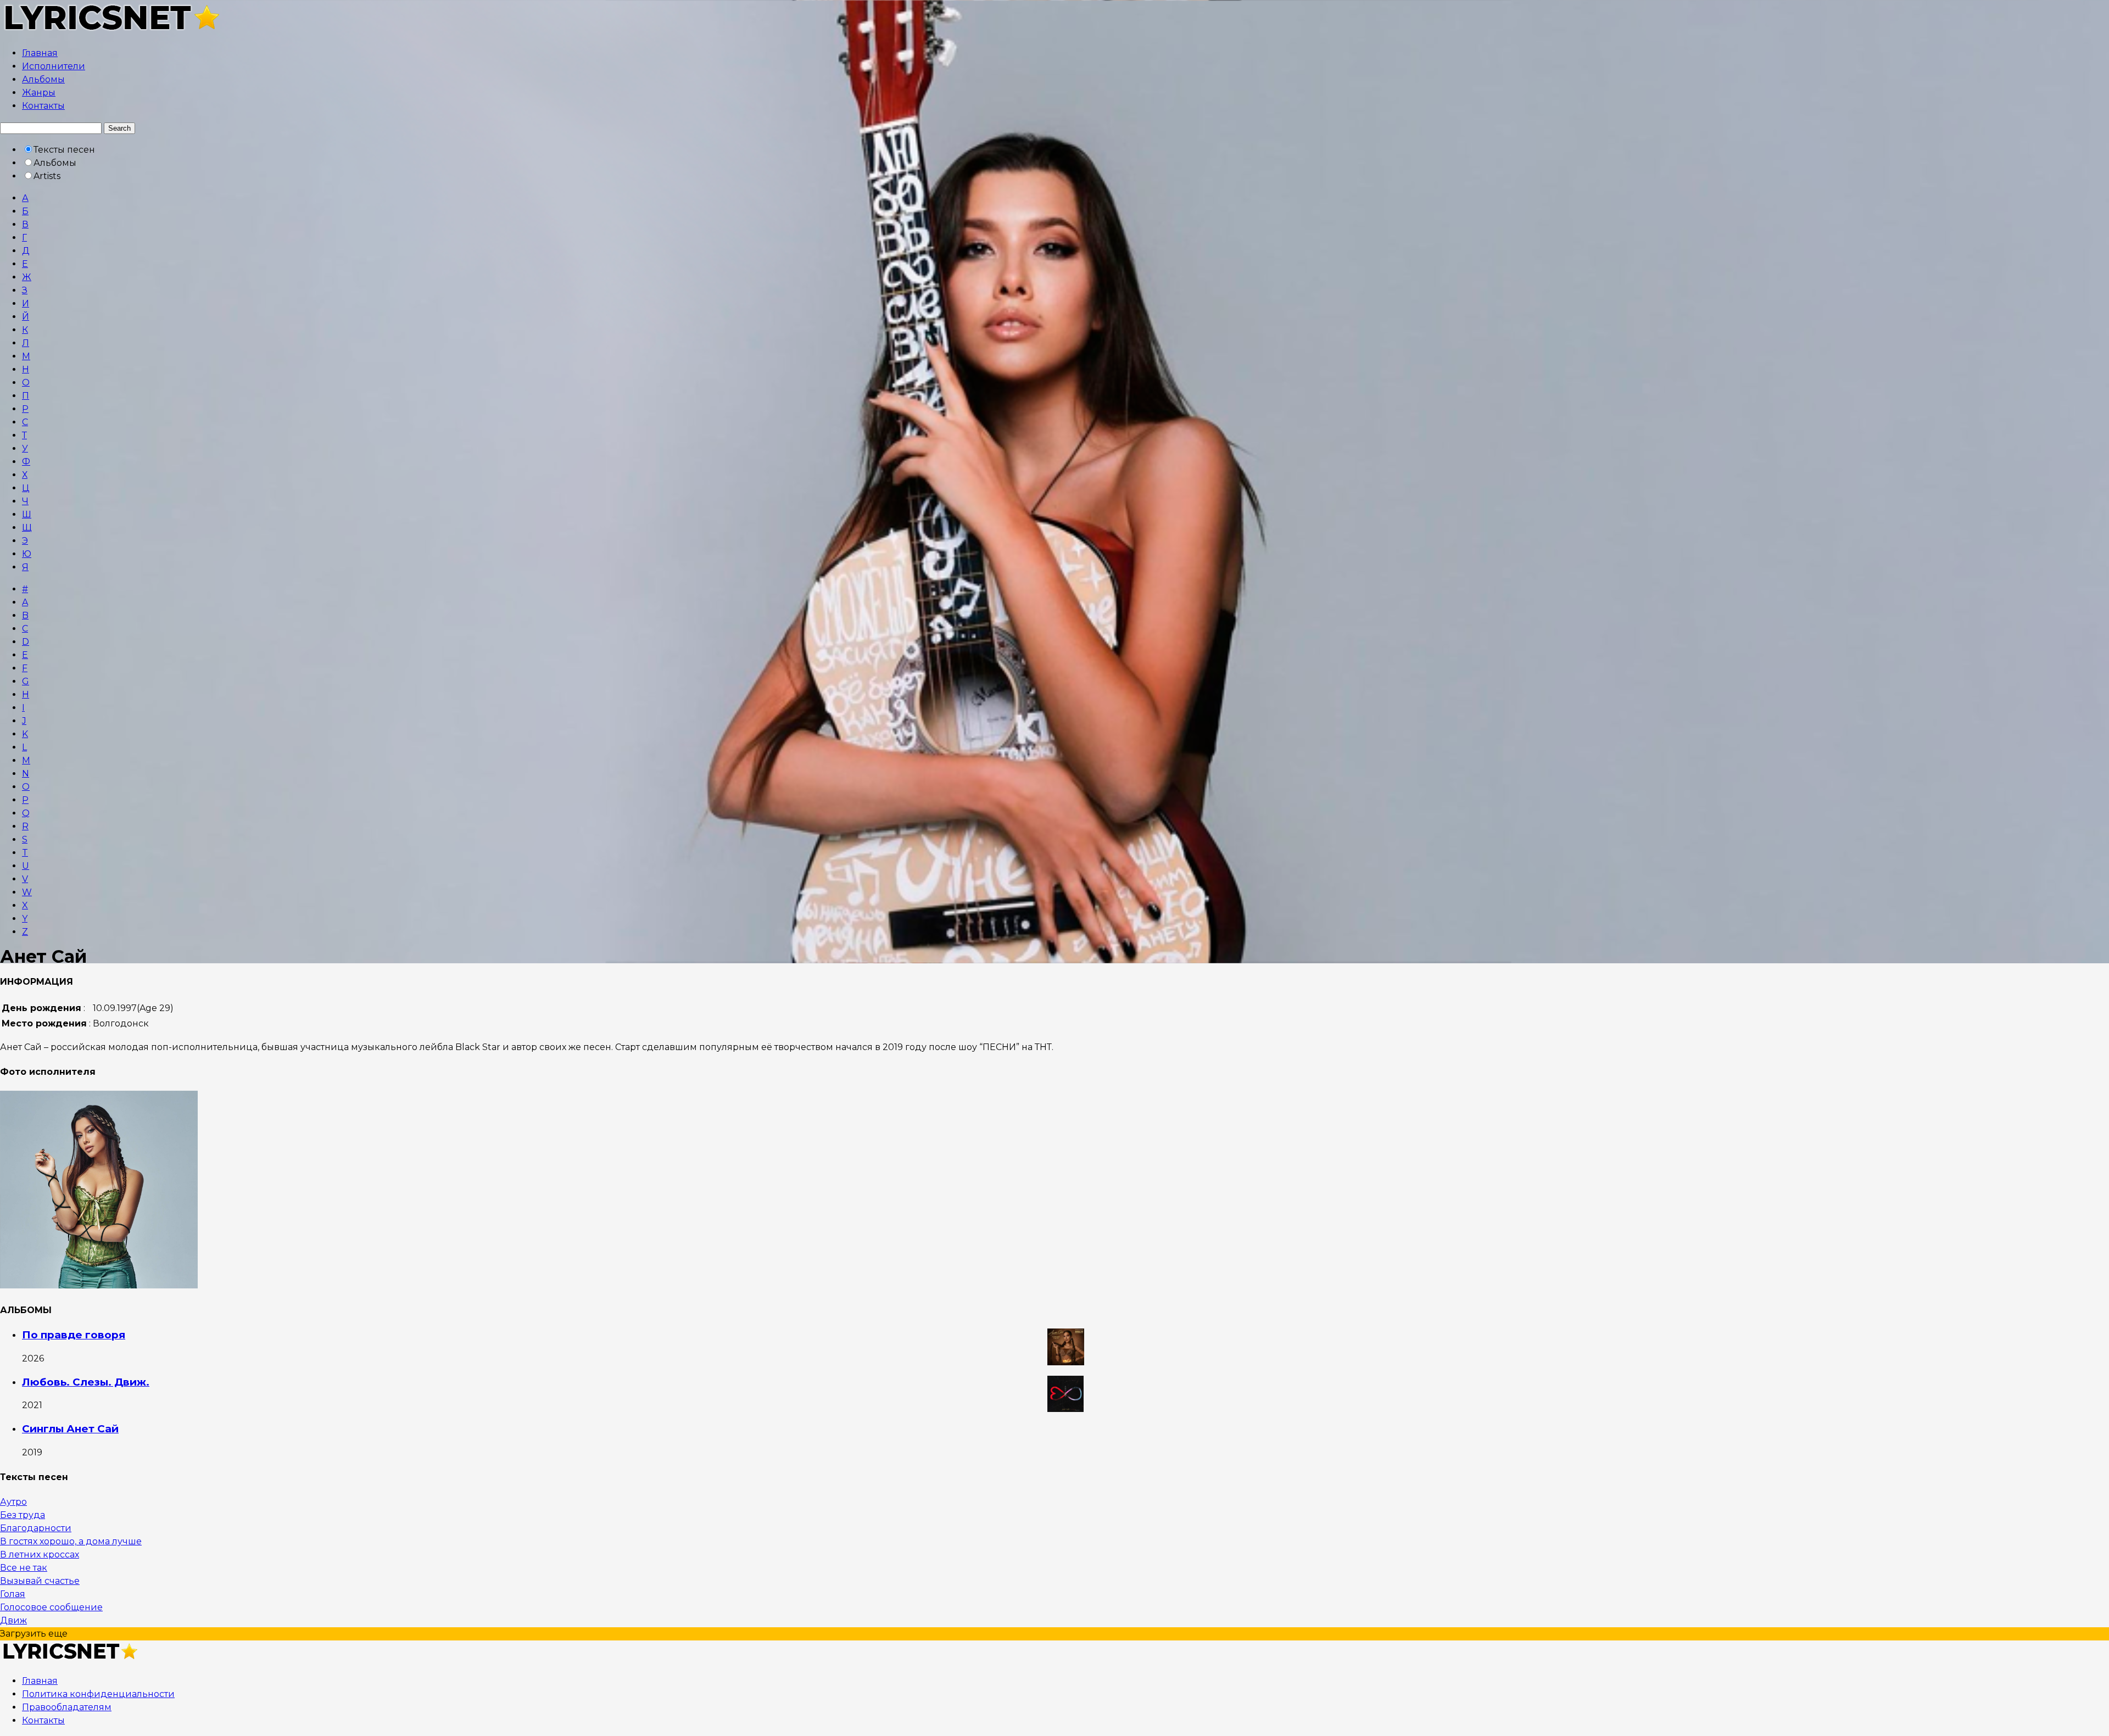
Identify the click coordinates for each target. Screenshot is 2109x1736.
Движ (13, 1620)
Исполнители (54, 66)
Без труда (23, 1515)
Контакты (43, 106)
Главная (40, 53)
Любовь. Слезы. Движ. (86, 1382)
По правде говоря (74, 1335)
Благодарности (36, 1528)
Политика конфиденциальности (98, 1694)
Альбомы (43, 79)
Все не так (24, 1568)
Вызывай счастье (40, 1581)
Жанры (39, 93)
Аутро (13, 1502)
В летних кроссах (40, 1554)
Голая (13, 1594)
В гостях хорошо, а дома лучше (71, 1541)
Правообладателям (67, 1707)
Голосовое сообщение (51, 1607)
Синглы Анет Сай (70, 1429)
